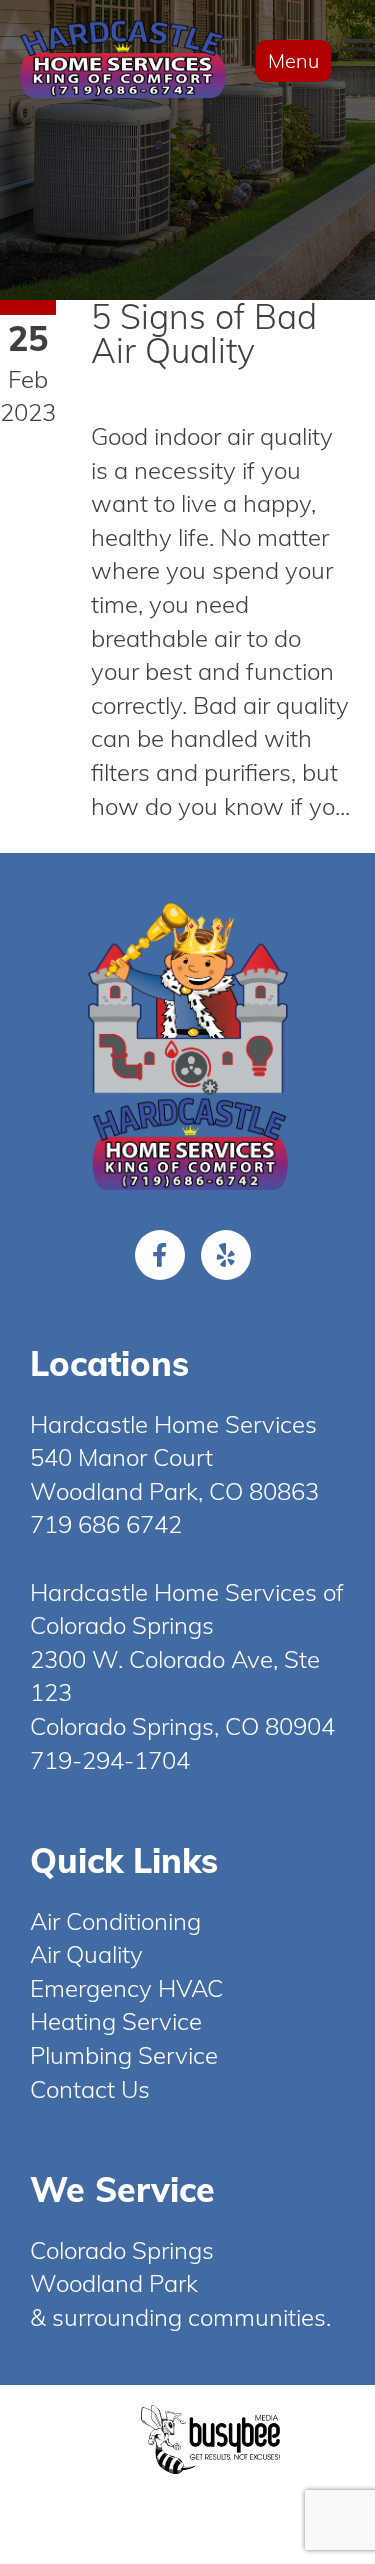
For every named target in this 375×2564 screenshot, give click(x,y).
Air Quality (86, 1954)
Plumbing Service (124, 2055)
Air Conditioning (115, 1921)
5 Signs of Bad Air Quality (204, 333)
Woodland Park (114, 2283)
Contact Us (90, 2089)
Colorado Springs (122, 2250)
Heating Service (116, 2021)
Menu (293, 60)
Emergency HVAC (126, 1988)
